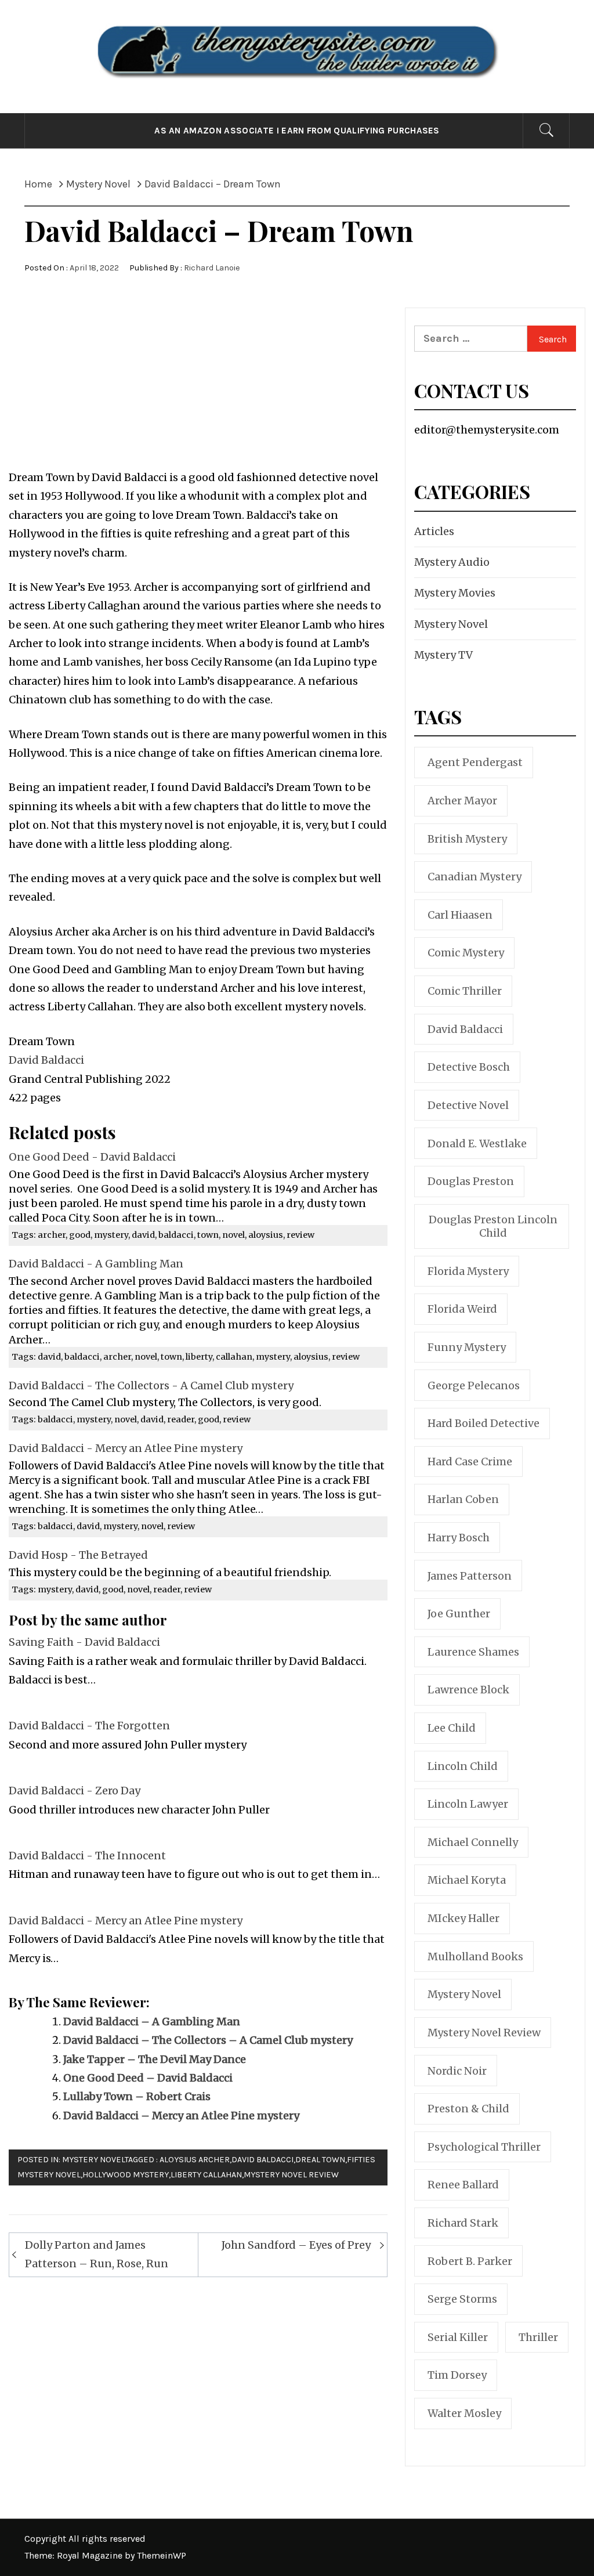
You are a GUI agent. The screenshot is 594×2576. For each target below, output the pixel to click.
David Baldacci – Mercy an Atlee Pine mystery (181, 2116)
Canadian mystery (475, 877)
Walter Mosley (464, 2413)
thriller (538, 2337)
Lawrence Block (468, 1690)
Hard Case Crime (470, 1462)
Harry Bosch (459, 1538)
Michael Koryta (467, 1880)
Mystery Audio (452, 562)
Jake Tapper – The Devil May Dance (155, 2059)
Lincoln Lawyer (468, 1804)
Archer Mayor (462, 801)
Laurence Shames (473, 1652)
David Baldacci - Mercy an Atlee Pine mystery (126, 1448)
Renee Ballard (463, 2185)
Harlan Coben (463, 1499)
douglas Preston (471, 1181)
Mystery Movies (455, 593)
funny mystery (467, 1347)
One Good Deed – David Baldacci (148, 2078)
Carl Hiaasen (460, 915)
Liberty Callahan (206, 2175)
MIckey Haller (463, 1918)
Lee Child (452, 1728)
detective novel (468, 1105)
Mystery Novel (93, 2160)
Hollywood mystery (126, 2175)
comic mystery (466, 953)
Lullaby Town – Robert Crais (137, 2096)
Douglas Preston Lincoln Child (493, 1226)
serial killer (458, 2337)
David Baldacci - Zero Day (75, 1791)
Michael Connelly (473, 1842)
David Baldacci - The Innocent (87, 1856)
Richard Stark (463, 2223)
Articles (434, 531)
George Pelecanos (474, 1385)
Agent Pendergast (475, 762)
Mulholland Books (475, 1957)
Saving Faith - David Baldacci (84, 1642)
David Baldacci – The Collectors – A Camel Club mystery (208, 2040)
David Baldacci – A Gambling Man (152, 2022)
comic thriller (465, 991)
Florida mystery (468, 1271)
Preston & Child (468, 2109)
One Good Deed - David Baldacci (92, 1157)
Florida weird (462, 1309)
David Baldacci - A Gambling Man (96, 1264)
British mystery (467, 839)
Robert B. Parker (470, 2261)
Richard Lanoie (212, 268)
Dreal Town (320, 2160)
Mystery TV (443, 655)
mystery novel (464, 1994)
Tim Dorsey (457, 2375)
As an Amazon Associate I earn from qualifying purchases (297, 131)
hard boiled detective (483, 1423)
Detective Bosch (469, 1067)
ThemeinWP (162, 2555)
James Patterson (470, 1576)
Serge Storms (462, 2299)
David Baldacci (46, 1060)
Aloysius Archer (195, 2160)
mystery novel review (291, 2175)
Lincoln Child (463, 1766)
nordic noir (457, 2071)
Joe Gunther (459, 1614)
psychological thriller (484, 2147)
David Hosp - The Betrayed (78, 1555)
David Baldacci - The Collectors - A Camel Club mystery (151, 1385)
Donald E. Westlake (477, 1144)
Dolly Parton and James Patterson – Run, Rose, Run (97, 2254)
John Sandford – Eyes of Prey (296, 2245)
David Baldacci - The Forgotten (89, 1726)
